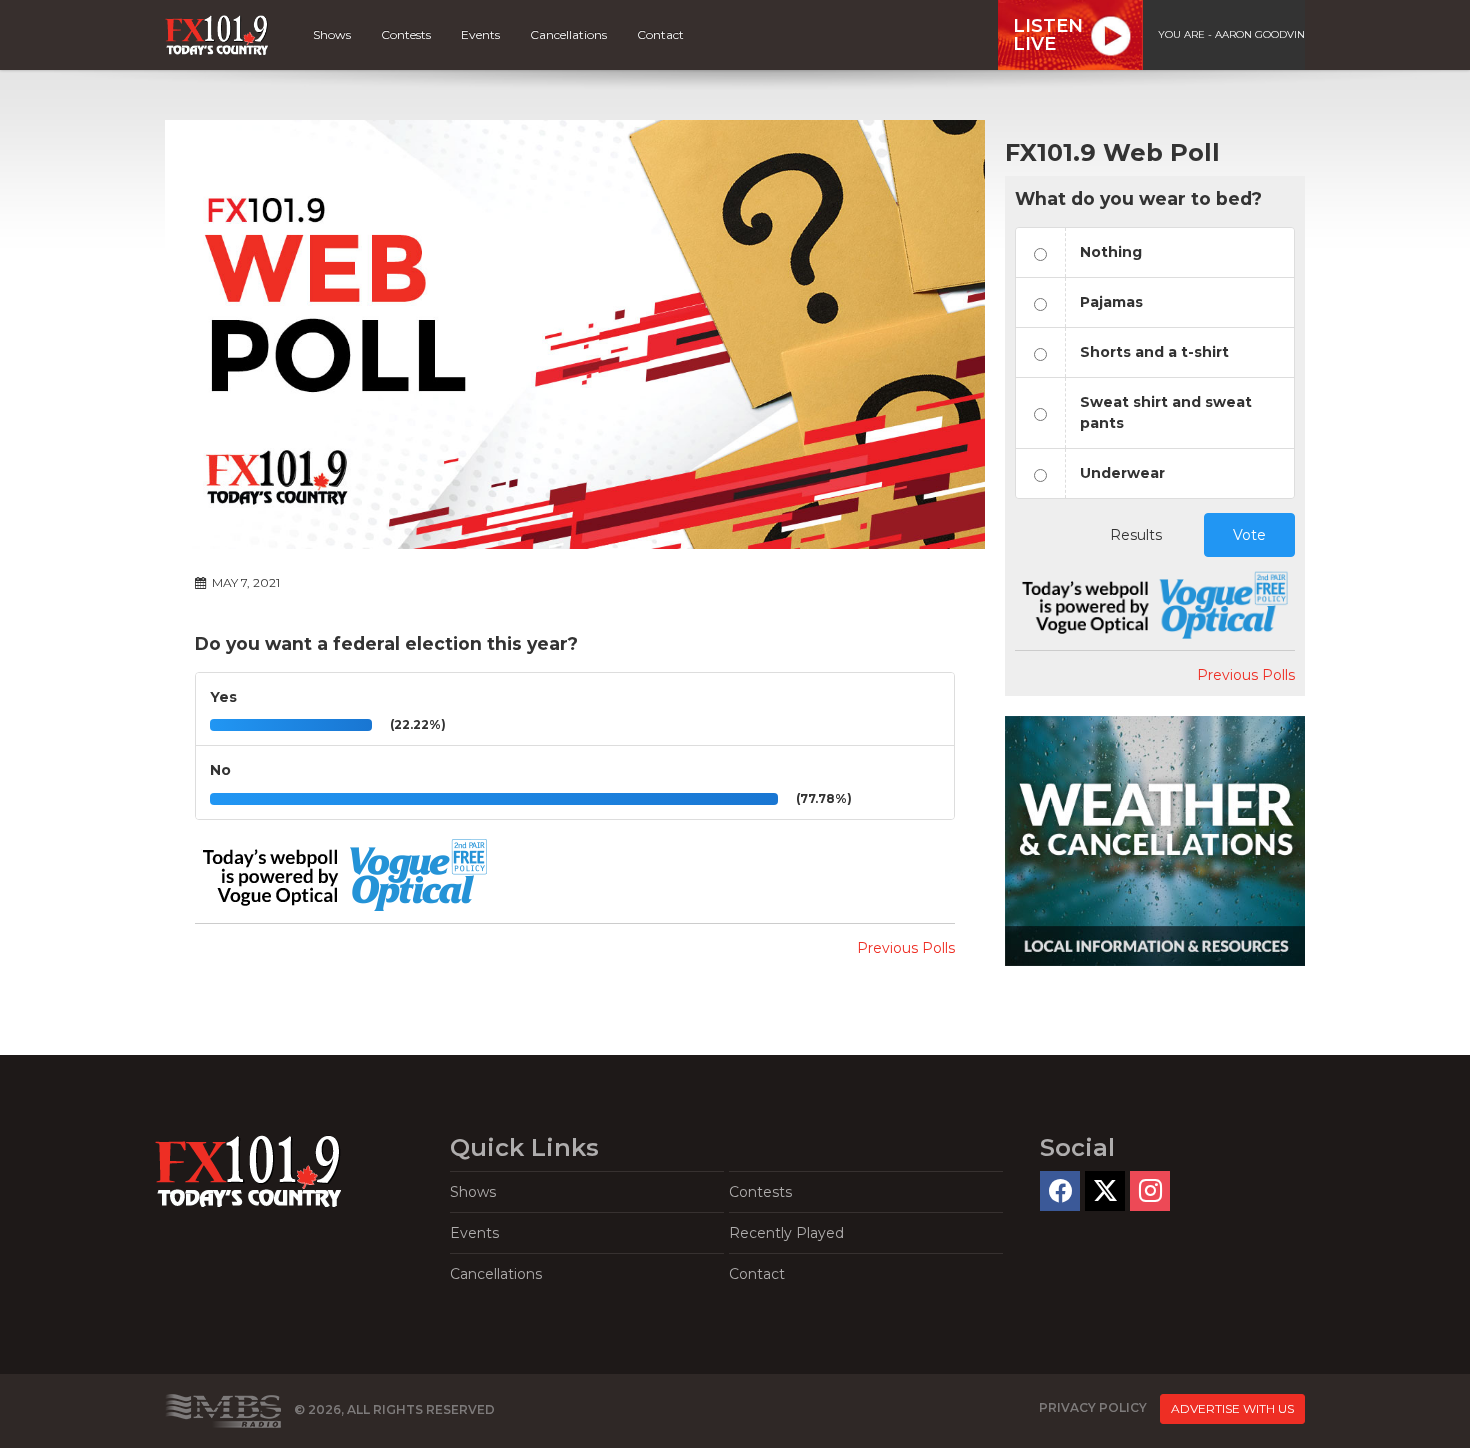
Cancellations (568, 34)
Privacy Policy (1093, 1408)
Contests (406, 34)
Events (480, 34)
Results (1136, 535)
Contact (660, 34)
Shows (332, 34)
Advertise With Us (1232, 1408)
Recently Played (786, 1233)
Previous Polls (906, 948)
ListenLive (1048, 35)
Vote (1249, 535)
